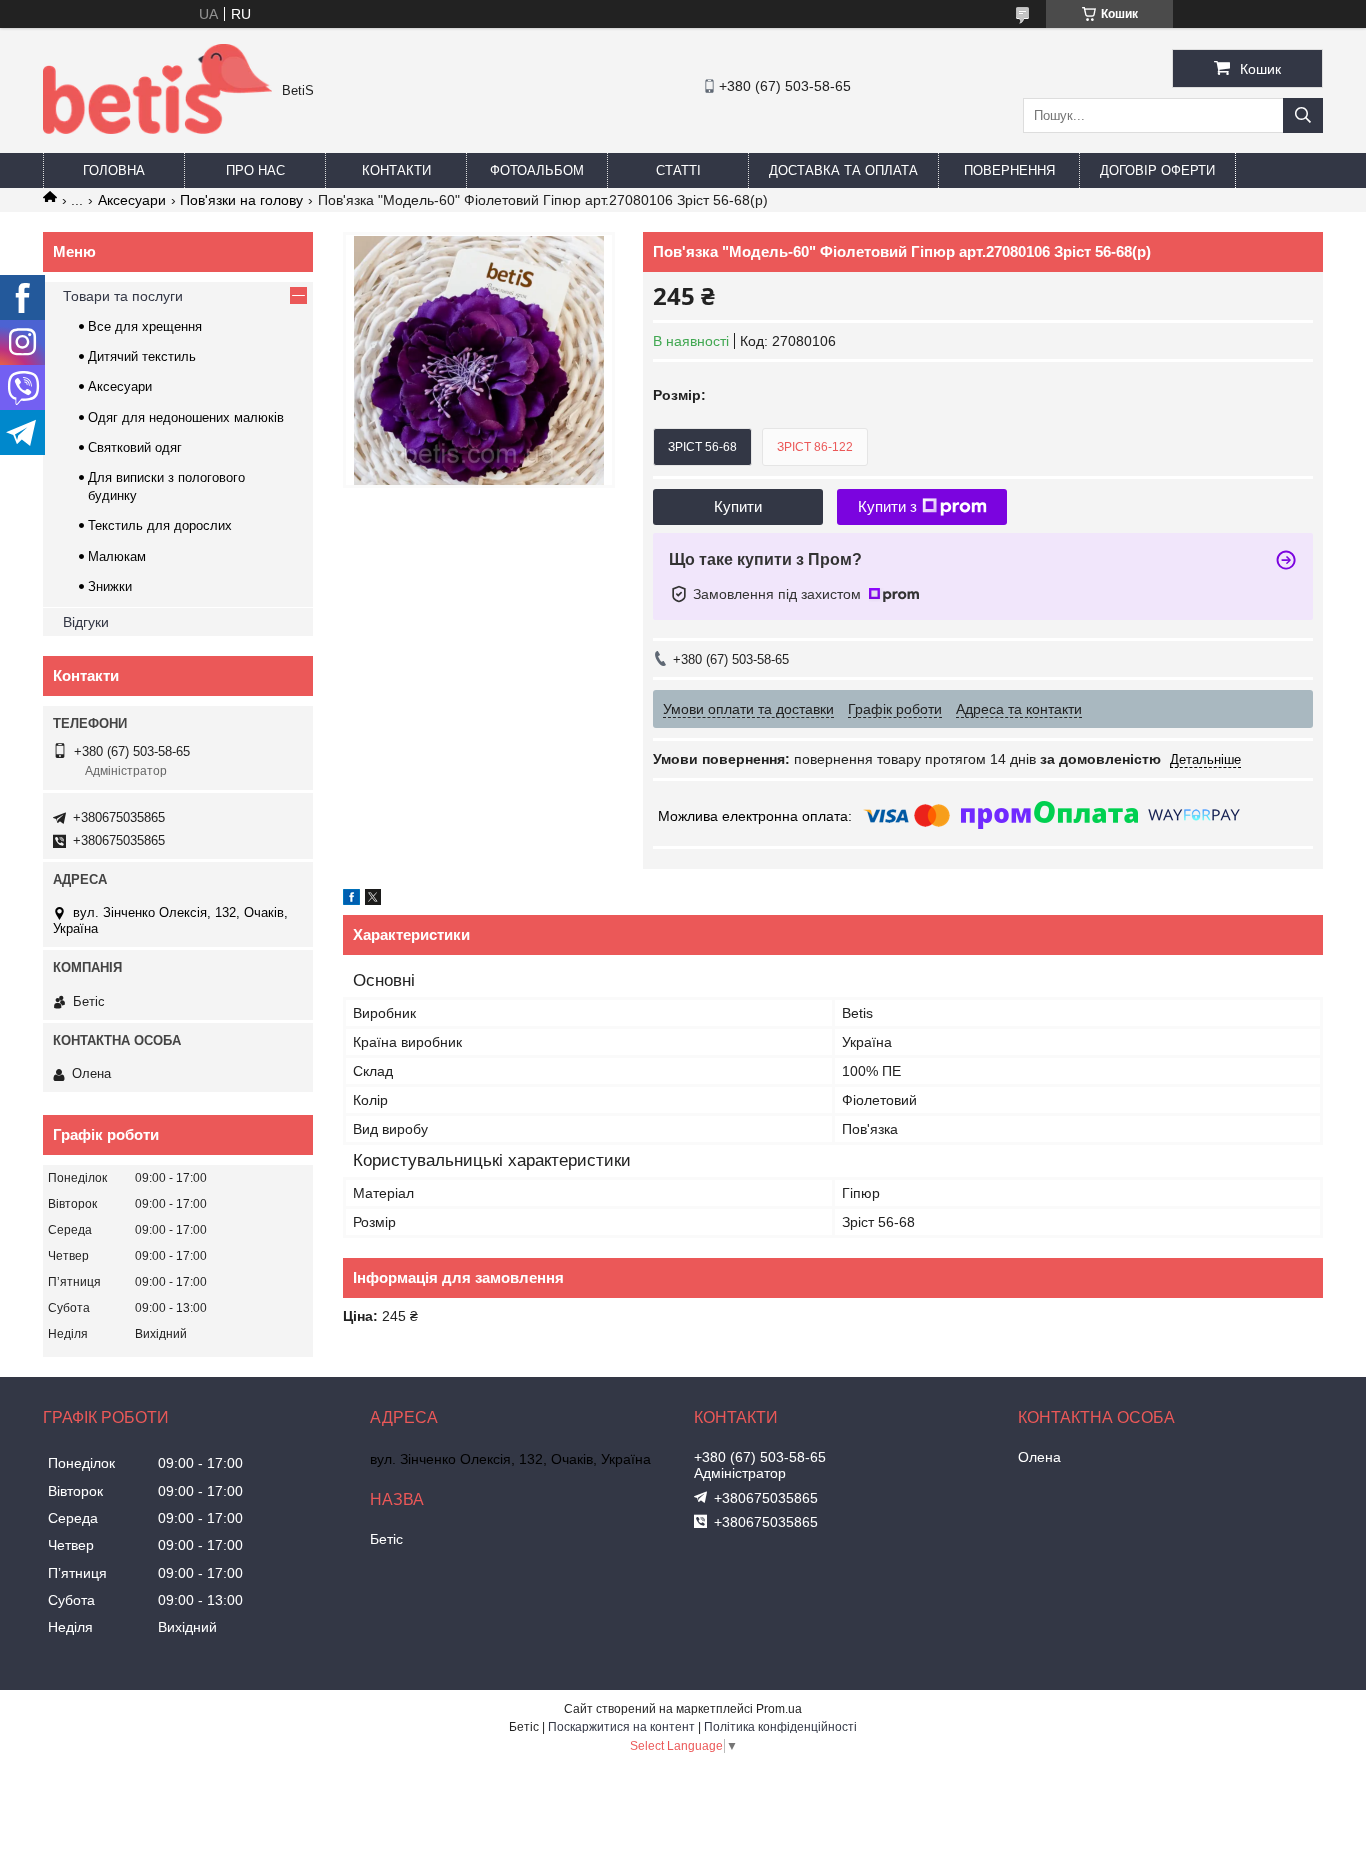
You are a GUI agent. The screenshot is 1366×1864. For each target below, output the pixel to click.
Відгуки (86, 622)
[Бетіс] (157, 129)
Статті (678, 170)
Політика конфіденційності (780, 1727)
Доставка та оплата (843, 170)
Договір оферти (1157, 170)
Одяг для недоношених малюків (186, 417)
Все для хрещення (145, 326)
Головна (114, 170)
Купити (738, 506)
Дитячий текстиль (142, 356)
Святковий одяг (135, 447)
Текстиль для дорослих (160, 525)
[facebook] (351, 900)
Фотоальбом (537, 170)
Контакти (396, 170)
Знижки (110, 586)
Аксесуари (132, 200)
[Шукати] (1303, 115)
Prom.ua (779, 1709)
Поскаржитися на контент (621, 1727)
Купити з (887, 506)
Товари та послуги (123, 296)
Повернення (1009, 170)
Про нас (255, 170)
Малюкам (117, 556)
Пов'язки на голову (241, 200)
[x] (373, 900)
